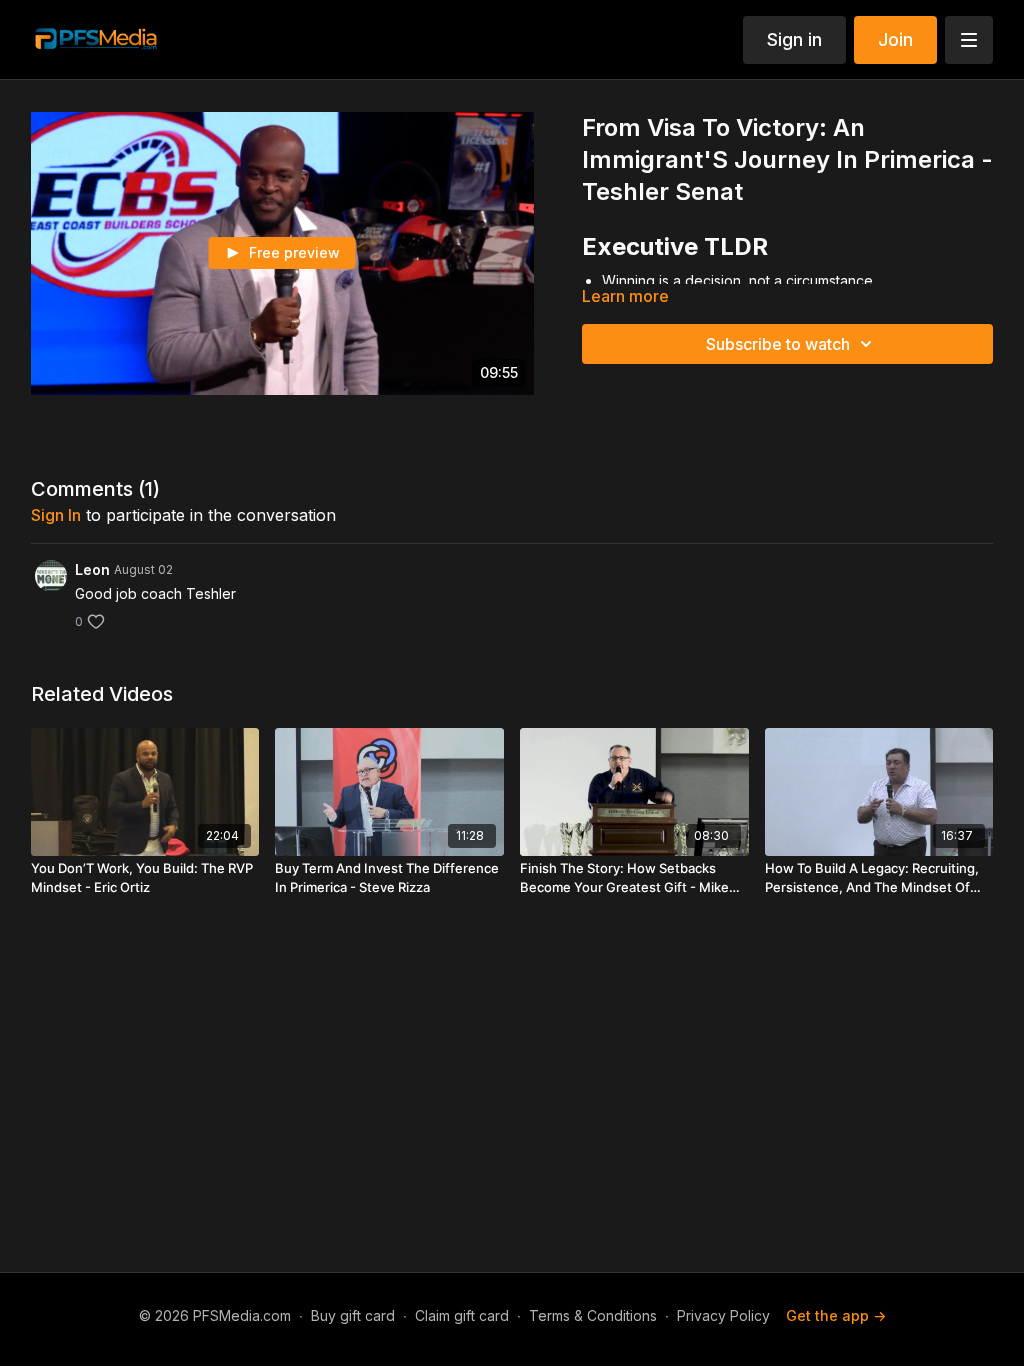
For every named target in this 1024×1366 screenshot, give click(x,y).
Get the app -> (836, 1315)
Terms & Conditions (593, 1315)
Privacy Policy (723, 1315)
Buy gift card (353, 1315)
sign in (56, 515)
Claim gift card (462, 1315)
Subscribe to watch (778, 344)
